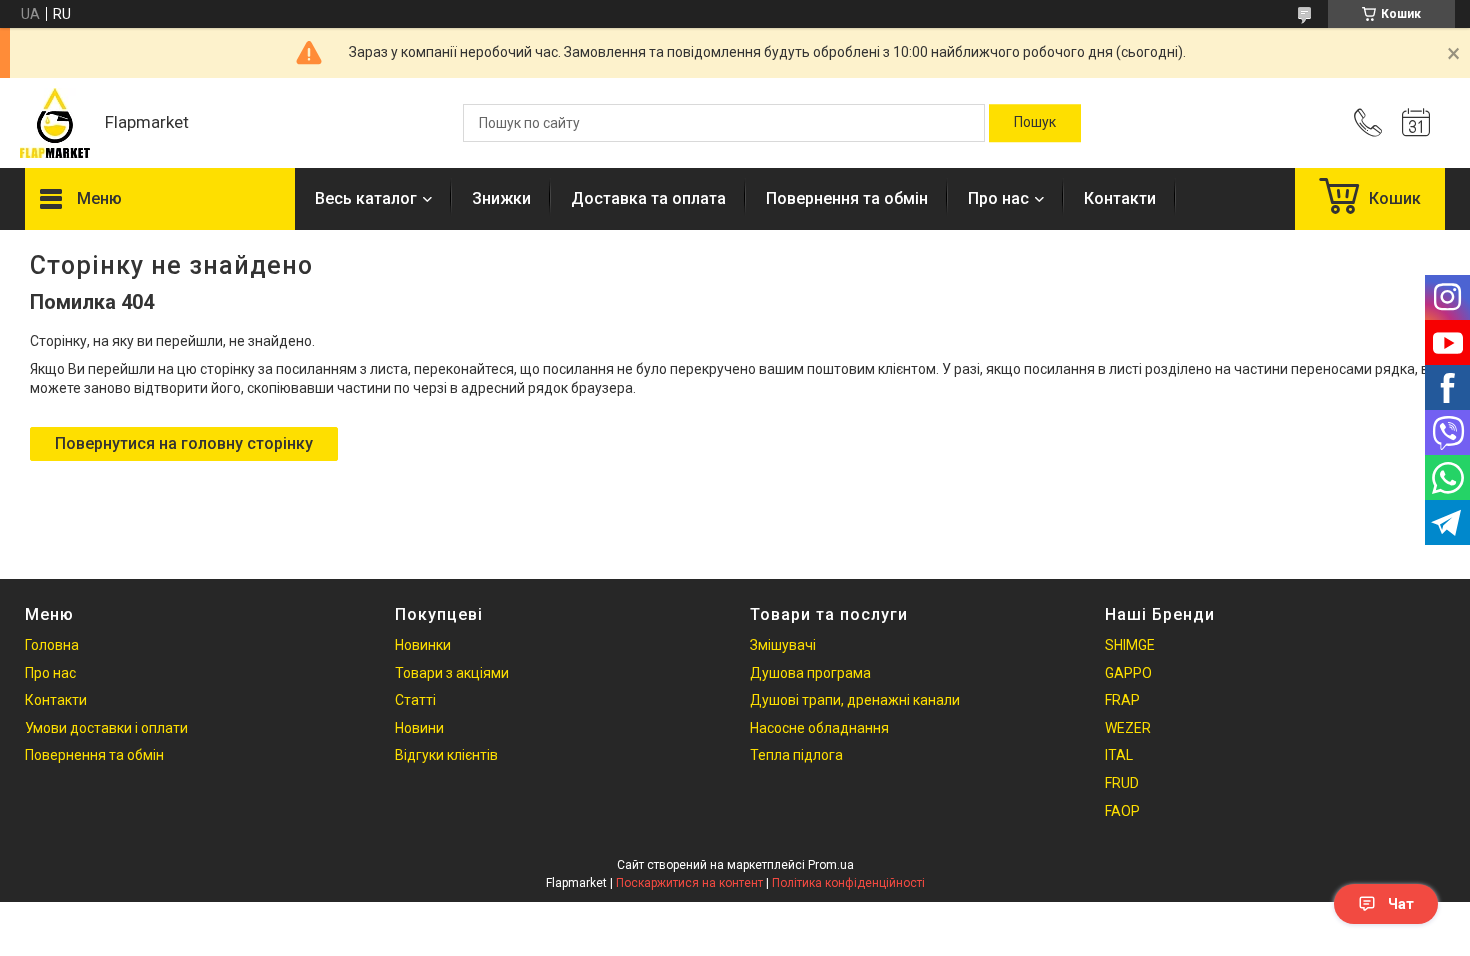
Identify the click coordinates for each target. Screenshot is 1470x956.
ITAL (1119, 755)
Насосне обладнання (819, 728)
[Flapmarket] (55, 123)
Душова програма (810, 673)
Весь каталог (366, 198)
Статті (415, 700)
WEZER (1128, 728)
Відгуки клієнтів (446, 755)
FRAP (1122, 700)
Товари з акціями (452, 673)
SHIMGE (1130, 645)
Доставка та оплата (648, 198)
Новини (419, 728)
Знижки (501, 198)
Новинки (423, 645)
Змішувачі (783, 645)
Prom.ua (831, 865)
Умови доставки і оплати (106, 728)
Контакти (1120, 198)
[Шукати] (1035, 123)
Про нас (998, 198)
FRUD (1122, 783)
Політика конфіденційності (848, 883)
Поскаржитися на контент (689, 883)
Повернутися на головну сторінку (184, 443)
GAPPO (1128, 673)
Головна (52, 645)
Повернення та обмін (847, 198)
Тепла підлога (796, 755)
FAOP (1122, 811)
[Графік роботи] (1416, 123)
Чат (1401, 904)
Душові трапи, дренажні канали (855, 700)
